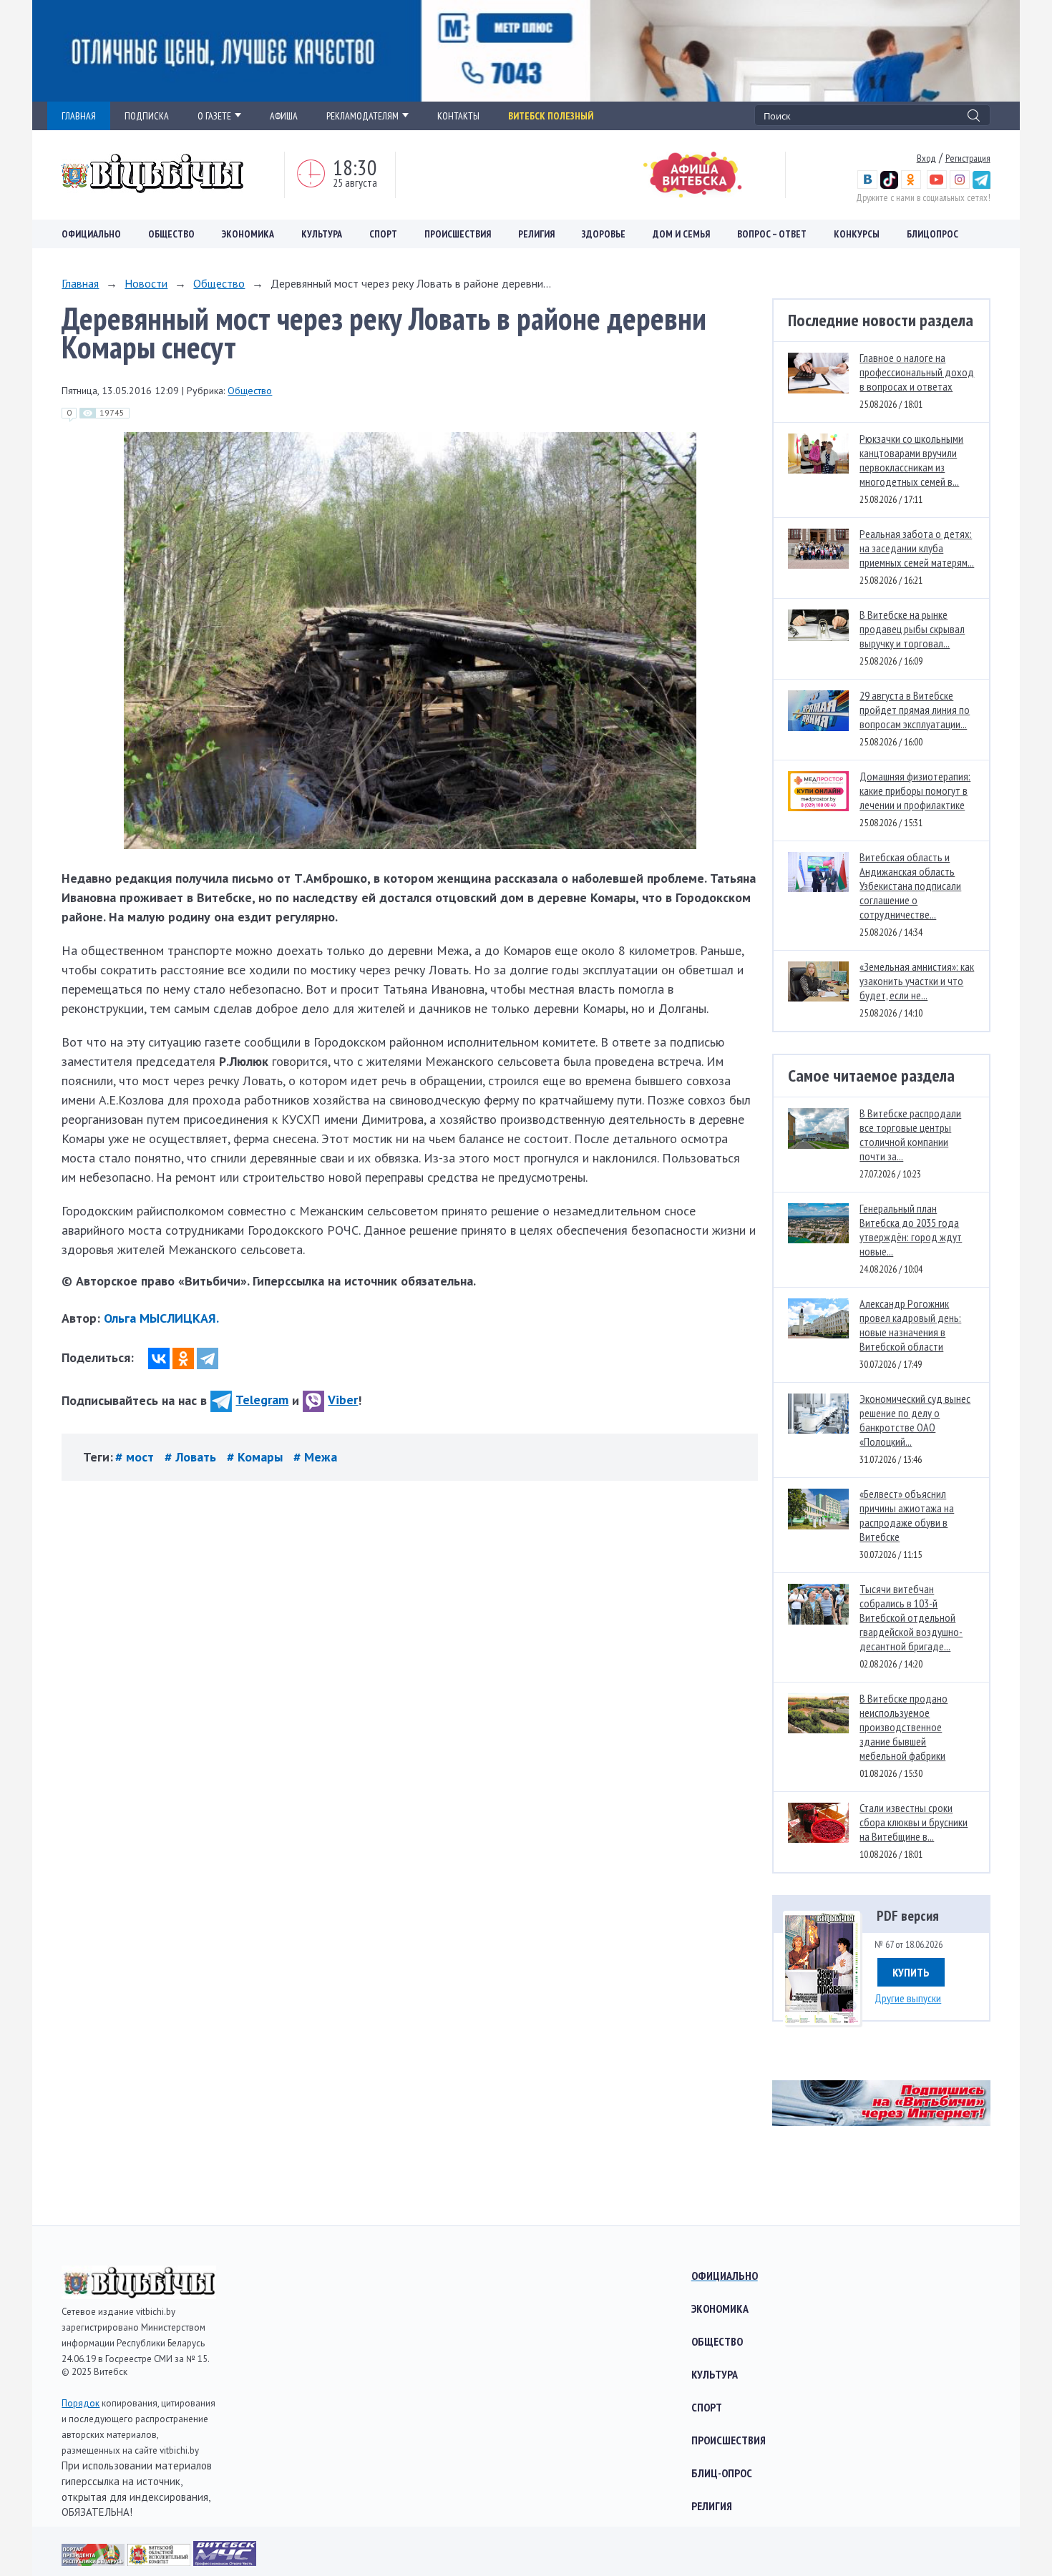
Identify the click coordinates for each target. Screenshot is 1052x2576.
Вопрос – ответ (772, 234)
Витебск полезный (551, 116)
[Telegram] (208, 1358)
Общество (171, 234)
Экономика (248, 234)
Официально (91, 234)
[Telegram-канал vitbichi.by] (982, 185)
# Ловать (192, 1457)
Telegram (262, 1400)
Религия (536, 234)
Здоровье (604, 234)
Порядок (81, 2403)
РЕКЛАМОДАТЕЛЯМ (362, 116)
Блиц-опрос (722, 2473)
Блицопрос (932, 234)
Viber (343, 1400)
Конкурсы (857, 234)
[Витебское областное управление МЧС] (225, 2561)
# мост (136, 1457)
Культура (322, 234)
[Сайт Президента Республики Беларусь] (94, 2561)
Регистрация (968, 158)
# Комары (257, 1457)
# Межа (315, 1457)
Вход (926, 158)
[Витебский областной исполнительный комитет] (160, 2561)
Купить (911, 1972)
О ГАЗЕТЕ (214, 116)
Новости (146, 283)
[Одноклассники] (183, 1358)
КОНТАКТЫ (458, 116)
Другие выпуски (908, 1998)
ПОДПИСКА (147, 116)
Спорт (383, 234)
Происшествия (458, 234)
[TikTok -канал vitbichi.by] (889, 185)
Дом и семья (681, 234)
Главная (80, 283)
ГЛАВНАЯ (79, 116)
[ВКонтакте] (159, 1358)
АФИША (284, 116)
